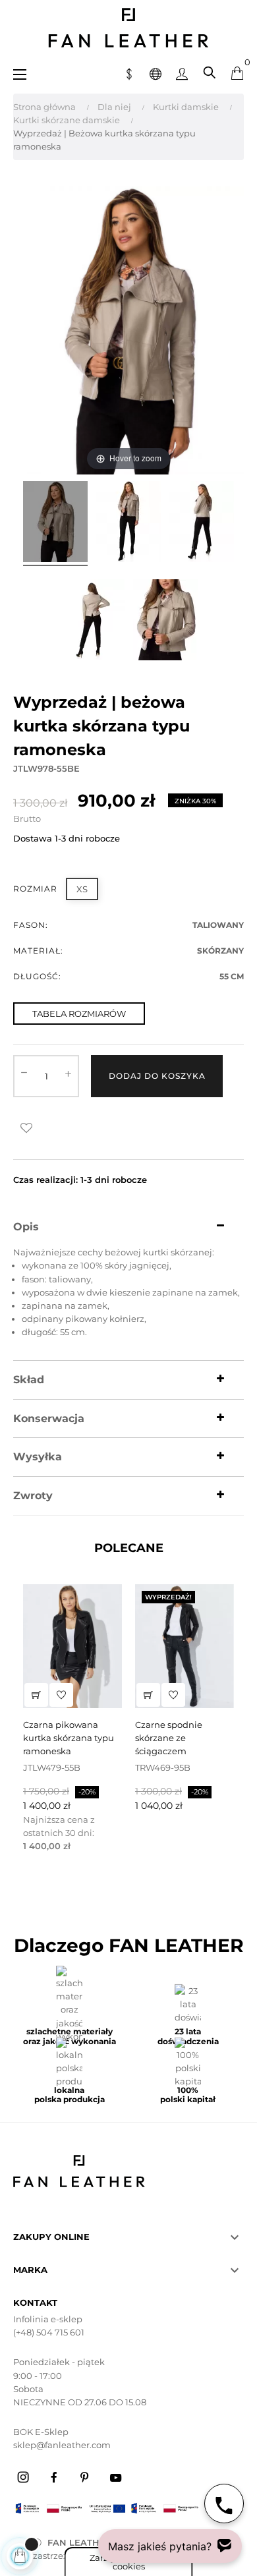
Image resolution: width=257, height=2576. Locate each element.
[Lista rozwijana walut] (129, 72)
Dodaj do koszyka (157, 1076)
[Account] (182, 72)
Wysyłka (38, 1457)
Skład (29, 1380)
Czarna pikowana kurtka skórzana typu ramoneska (69, 1738)
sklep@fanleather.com (62, 2445)
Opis (26, 1227)
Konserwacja (49, 1419)
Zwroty (33, 1496)
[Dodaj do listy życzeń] (26, 1128)
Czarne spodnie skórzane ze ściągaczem (169, 1738)
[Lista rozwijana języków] (156, 72)
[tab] (128, 1227)
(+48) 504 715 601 (49, 2332)
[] (36, 1695)
